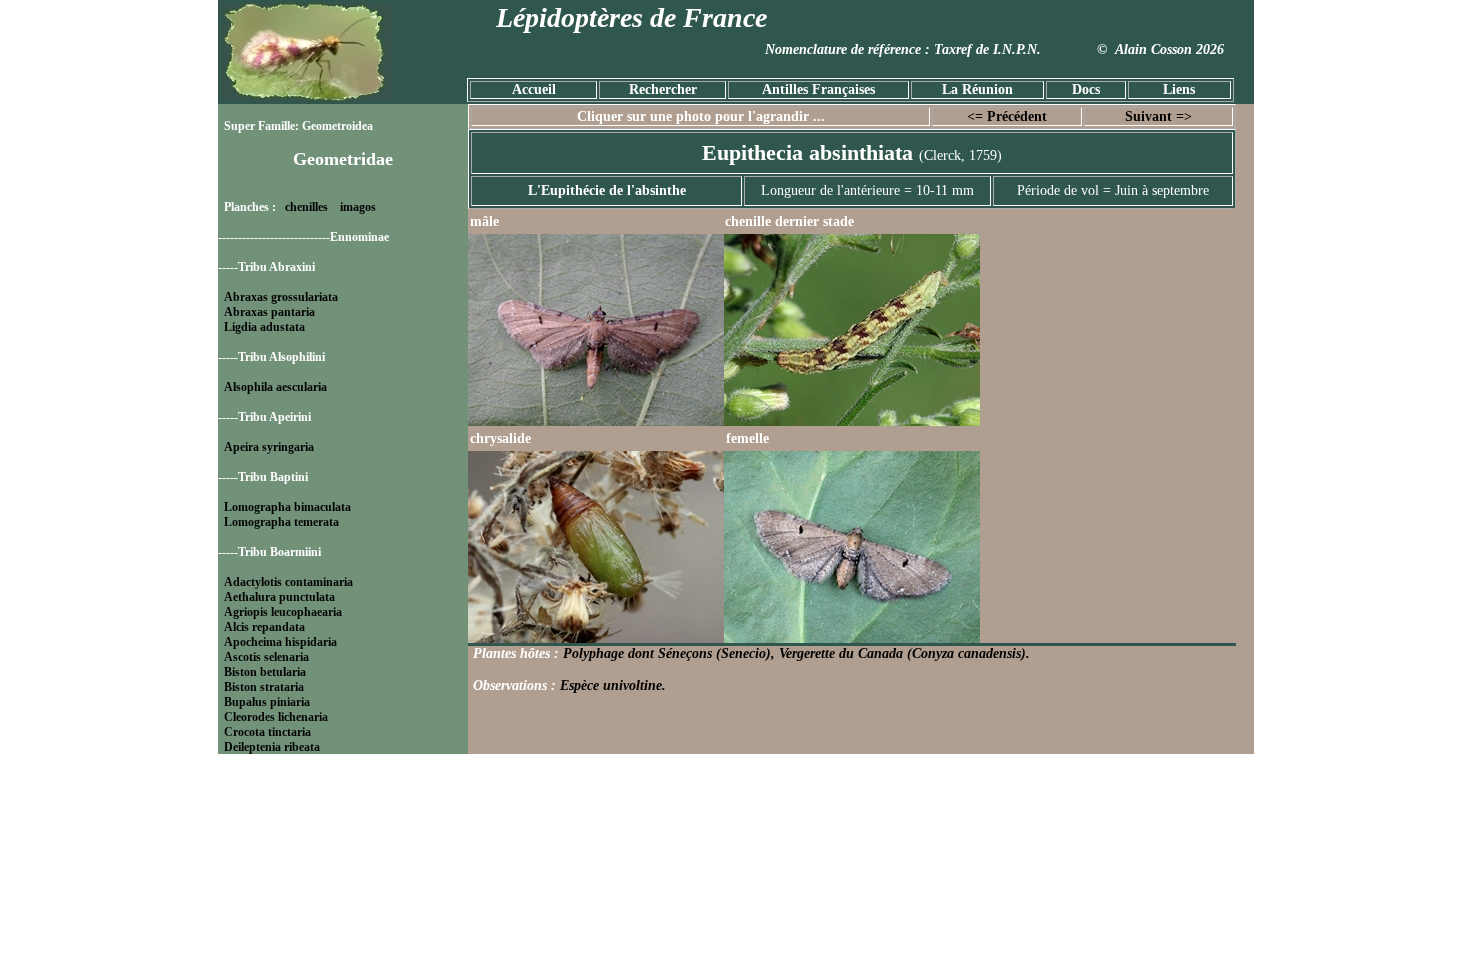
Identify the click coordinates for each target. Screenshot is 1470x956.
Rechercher (663, 89)
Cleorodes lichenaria (276, 717)
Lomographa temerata (281, 522)
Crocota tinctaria (267, 732)
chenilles (306, 207)
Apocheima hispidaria (280, 642)
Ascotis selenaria (266, 657)
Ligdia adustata (264, 327)
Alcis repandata (264, 627)
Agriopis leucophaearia (283, 612)
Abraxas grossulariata (281, 297)
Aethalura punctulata (279, 597)
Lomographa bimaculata (287, 507)
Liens (1179, 89)
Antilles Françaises (818, 89)
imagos (358, 207)
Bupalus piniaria (267, 702)
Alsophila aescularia (275, 387)
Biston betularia (265, 672)
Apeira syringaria (269, 447)
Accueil (534, 89)
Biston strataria (264, 687)
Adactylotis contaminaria (288, 582)
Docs (1086, 89)
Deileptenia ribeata (272, 747)
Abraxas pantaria (269, 312)
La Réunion (977, 89)
